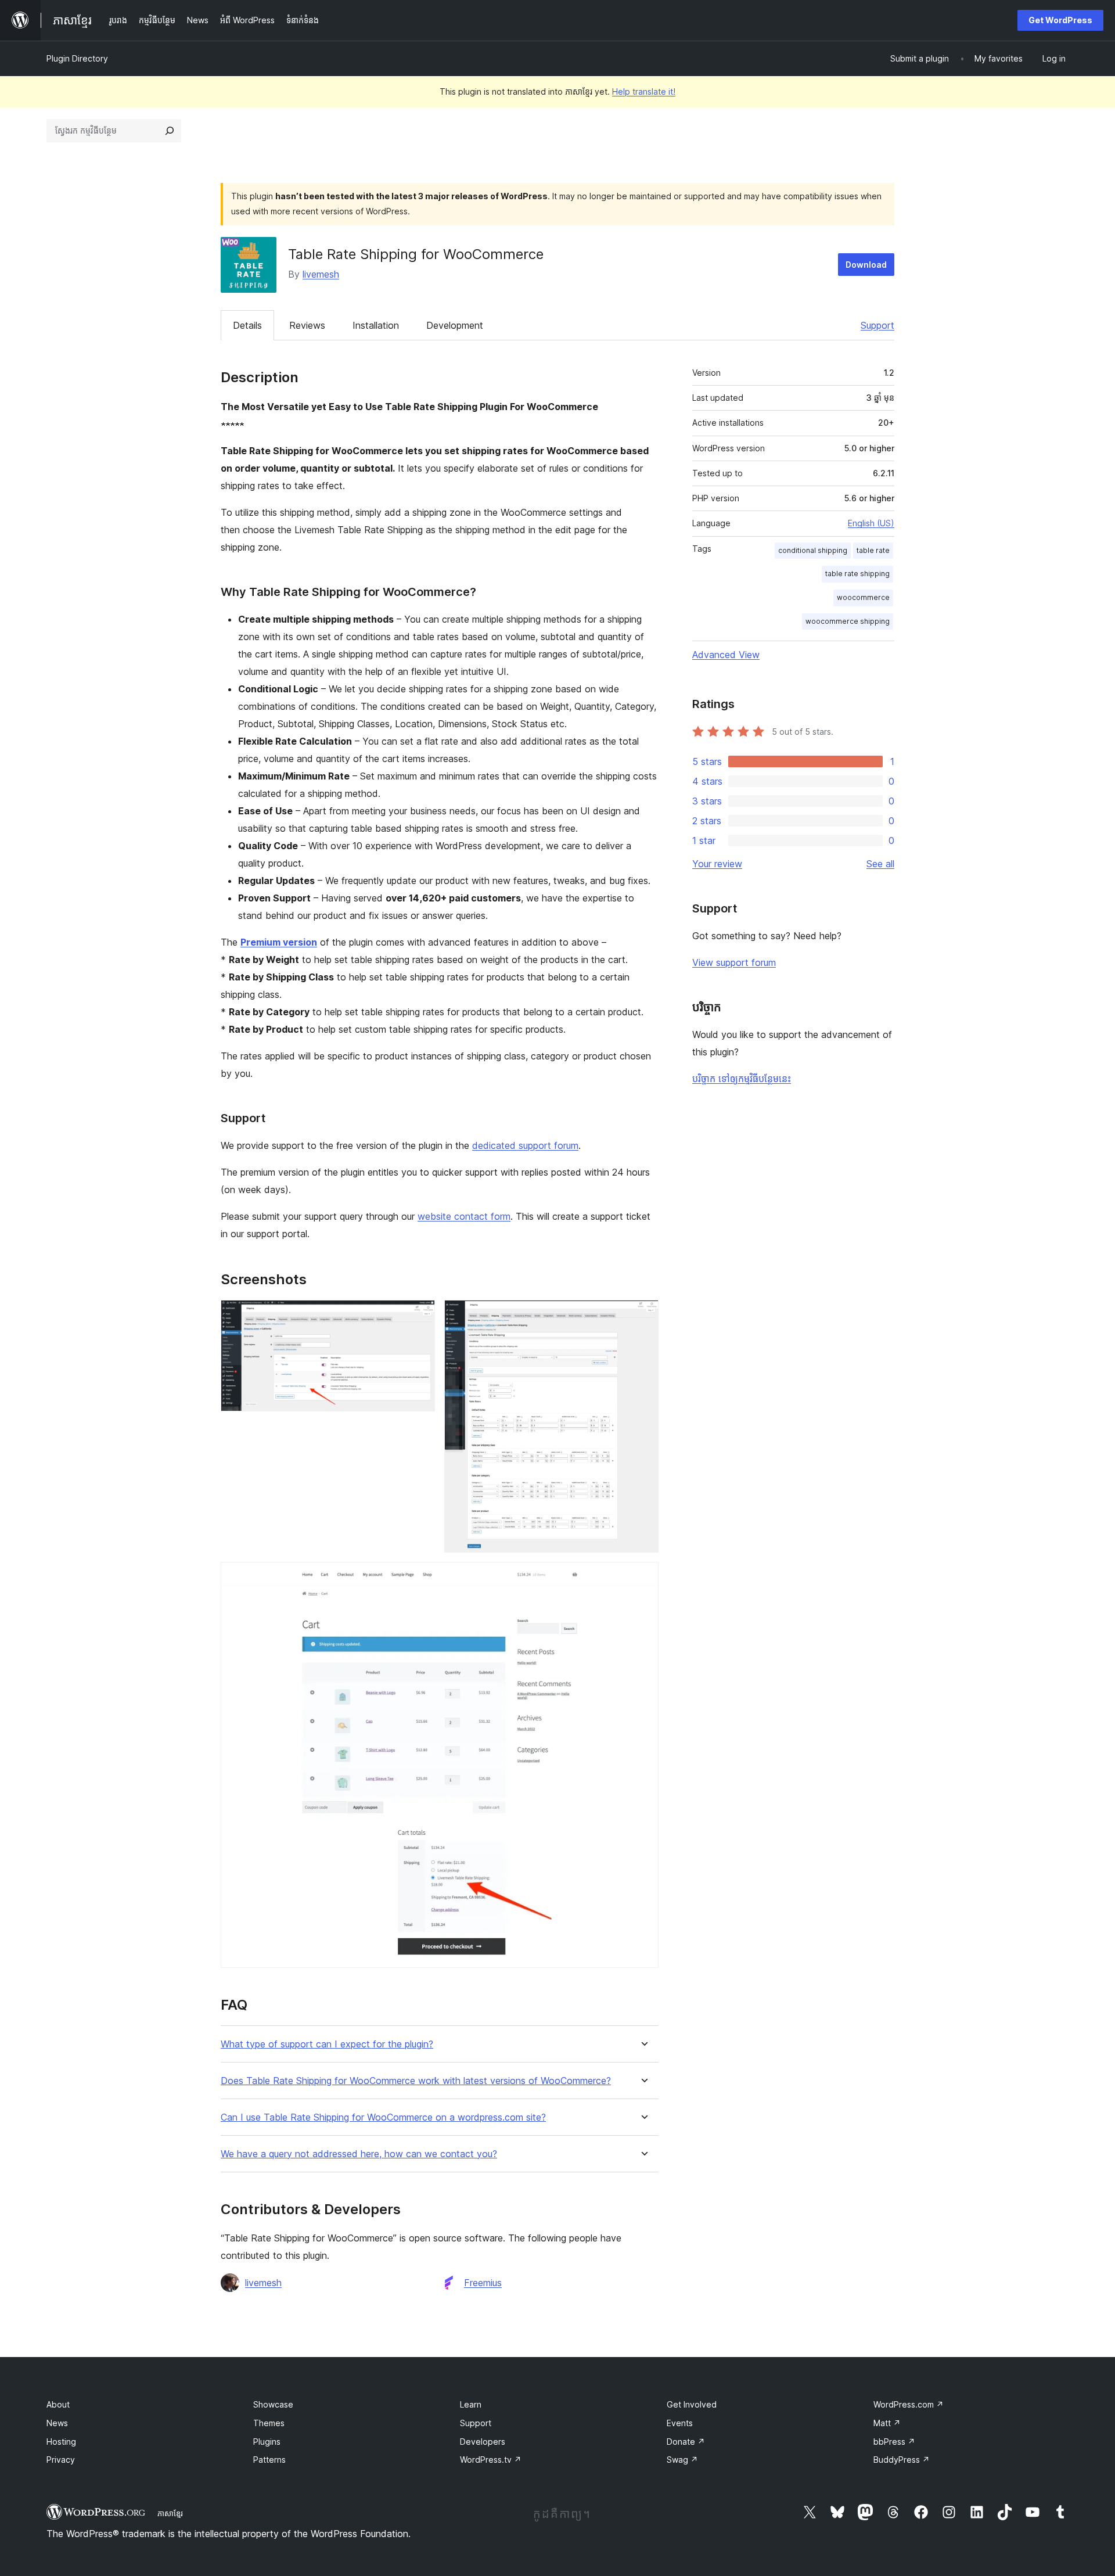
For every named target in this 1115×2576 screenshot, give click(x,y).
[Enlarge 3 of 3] (643, 1578)
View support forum (734, 962)
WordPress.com (909, 2404)
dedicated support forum (525, 1145)
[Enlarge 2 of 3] (643, 1316)
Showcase (273, 2404)
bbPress (894, 2442)
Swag (682, 2460)
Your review (717, 864)
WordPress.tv (491, 2460)
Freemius (483, 2283)
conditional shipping (813, 550)
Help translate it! (644, 91)
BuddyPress (902, 2460)
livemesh (321, 274)
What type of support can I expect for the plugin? (327, 2044)
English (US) (871, 523)
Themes (269, 2423)
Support (877, 325)
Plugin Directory (77, 58)
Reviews (307, 325)
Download (866, 265)
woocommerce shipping (848, 621)
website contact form (464, 1216)
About (58, 2404)
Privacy (61, 2460)
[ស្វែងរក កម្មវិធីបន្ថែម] (170, 131)
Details (247, 325)
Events (680, 2423)
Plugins (267, 2442)
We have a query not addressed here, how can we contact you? (359, 2154)
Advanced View (726, 655)
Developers (483, 2442)
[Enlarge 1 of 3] (419, 1316)
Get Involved (692, 2404)
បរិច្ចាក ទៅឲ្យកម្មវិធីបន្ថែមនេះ (742, 1079)
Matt (887, 2423)
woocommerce (863, 597)
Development (455, 325)
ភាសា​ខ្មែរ (170, 2513)
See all (880, 864)
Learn (471, 2404)
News (57, 2423)
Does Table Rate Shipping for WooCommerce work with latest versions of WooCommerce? (416, 2081)
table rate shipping (857, 574)
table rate (873, 550)
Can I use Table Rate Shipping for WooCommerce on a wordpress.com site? (383, 2117)
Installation (376, 325)
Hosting (61, 2442)
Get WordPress (1060, 20)
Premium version (279, 942)
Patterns (269, 2460)
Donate (686, 2442)
